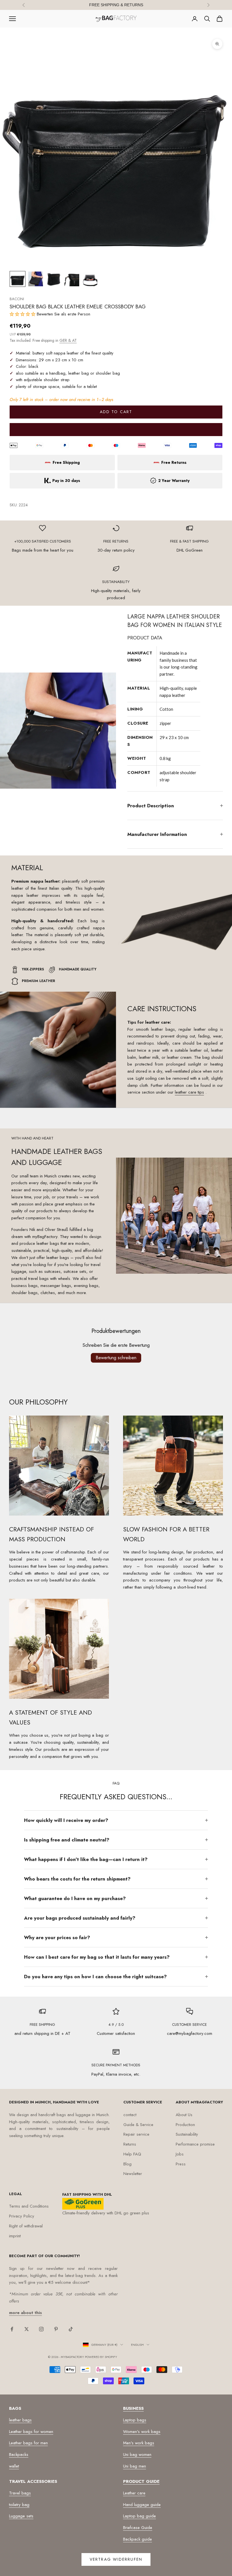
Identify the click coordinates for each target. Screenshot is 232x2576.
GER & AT (68, 340)
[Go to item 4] (72, 279)
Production (185, 2125)
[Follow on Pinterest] (56, 2329)
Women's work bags (142, 2432)
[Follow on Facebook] (12, 2329)
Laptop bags (135, 2420)
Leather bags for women (31, 2432)
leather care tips (189, 1092)
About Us (184, 2115)
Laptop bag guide (139, 2516)
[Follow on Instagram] (41, 2329)
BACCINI (17, 299)
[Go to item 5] (90, 279)
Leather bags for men (28, 2443)
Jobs (180, 2154)
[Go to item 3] (54, 279)
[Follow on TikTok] (71, 2329)
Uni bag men (135, 2466)
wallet (14, 2466)
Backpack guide (138, 2539)
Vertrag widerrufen (116, 2559)
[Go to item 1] (18, 279)
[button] (23, 314)
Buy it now (116, 429)
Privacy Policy (22, 2216)
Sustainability (187, 2134)
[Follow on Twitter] (27, 2329)
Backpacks (19, 2455)
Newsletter (133, 2174)
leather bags (20, 2420)
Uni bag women (137, 2455)
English (137, 2345)
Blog (127, 2164)
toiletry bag (19, 2505)
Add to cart (116, 412)
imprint (15, 2236)
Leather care (134, 2493)
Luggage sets (21, 2516)
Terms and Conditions (29, 2206)
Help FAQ (132, 2154)
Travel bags (20, 2493)
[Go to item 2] (36, 279)
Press (181, 2164)
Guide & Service (138, 2125)
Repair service (136, 2134)
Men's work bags (139, 2443)
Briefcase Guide (138, 2528)
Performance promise (195, 2144)
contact (130, 2115)
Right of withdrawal (26, 2226)
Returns (130, 2144)
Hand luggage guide (142, 2505)
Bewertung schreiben (116, 1358)
